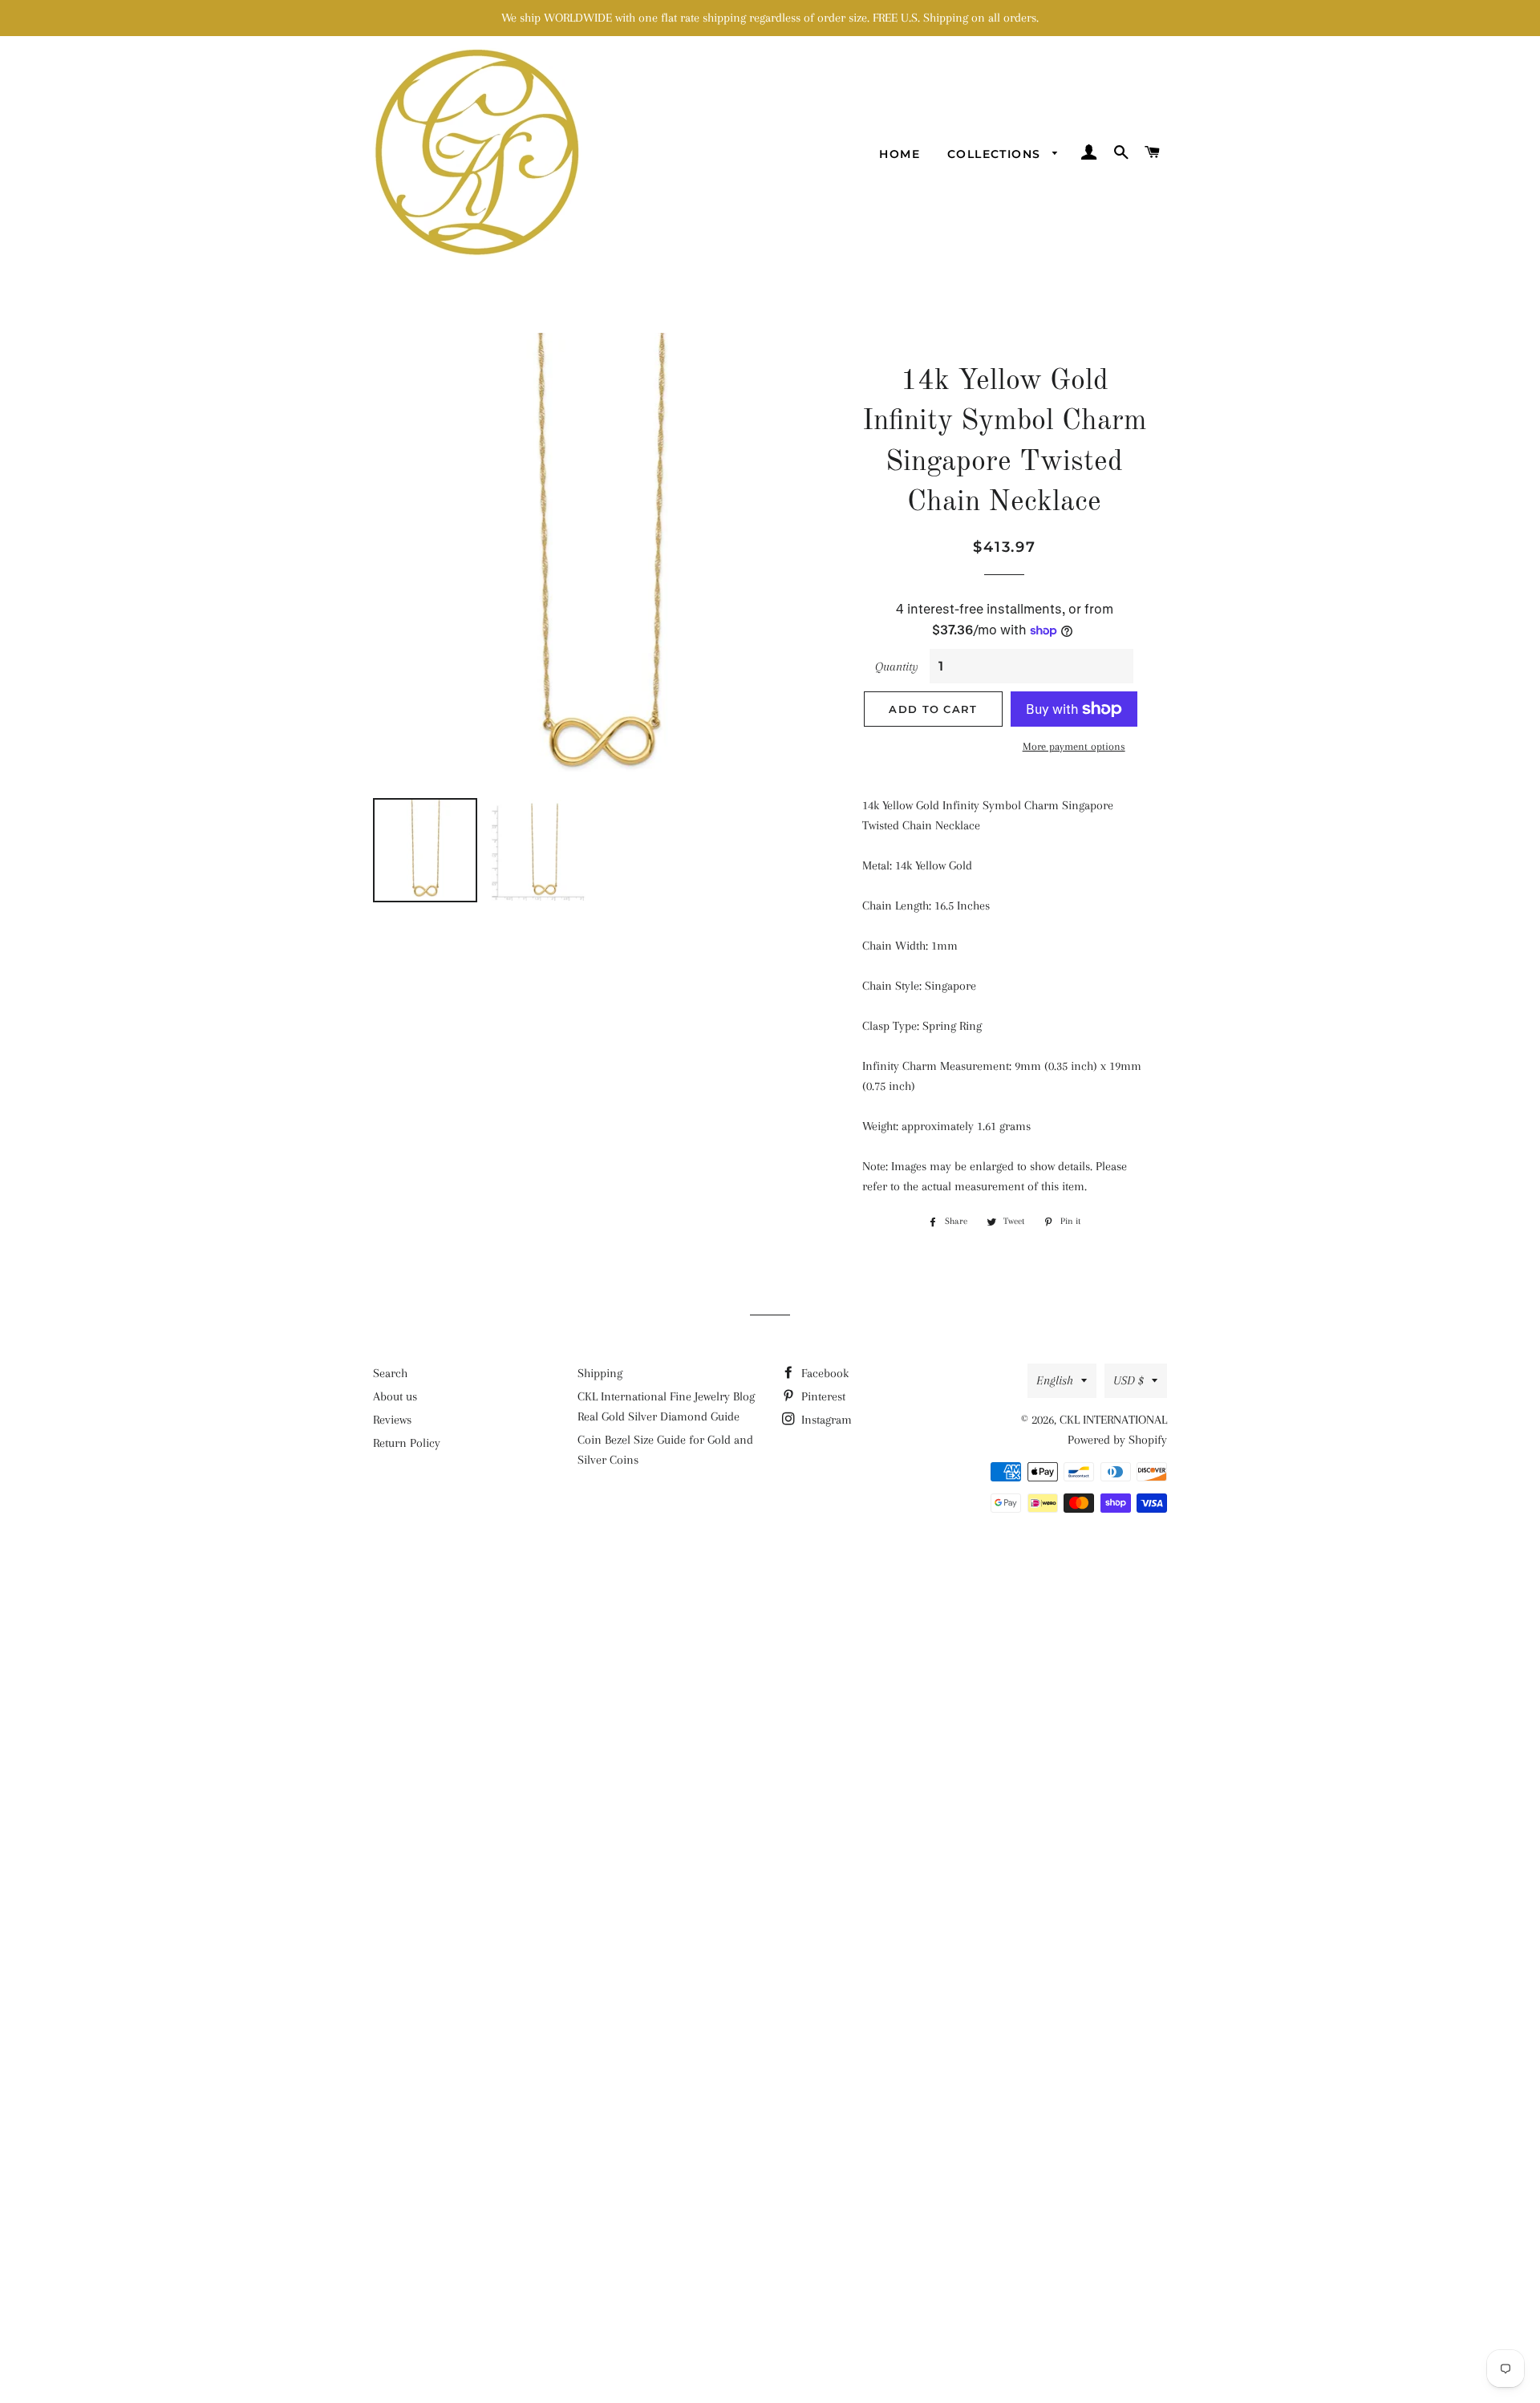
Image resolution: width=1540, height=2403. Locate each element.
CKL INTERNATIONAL (1113, 1420)
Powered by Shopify (1117, 1440)
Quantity (897, 667)
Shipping (600, 1373)
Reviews (392, 1420)
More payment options (1074, 746)
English (1055, 1380)
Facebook (823, 1373)
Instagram (825, 1420)
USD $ (1129, 1380)
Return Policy (407, 1443)
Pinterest (822, 1396)
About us (395, 1396)
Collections (996, 154)
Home (900, 154)
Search (390, 1373)
